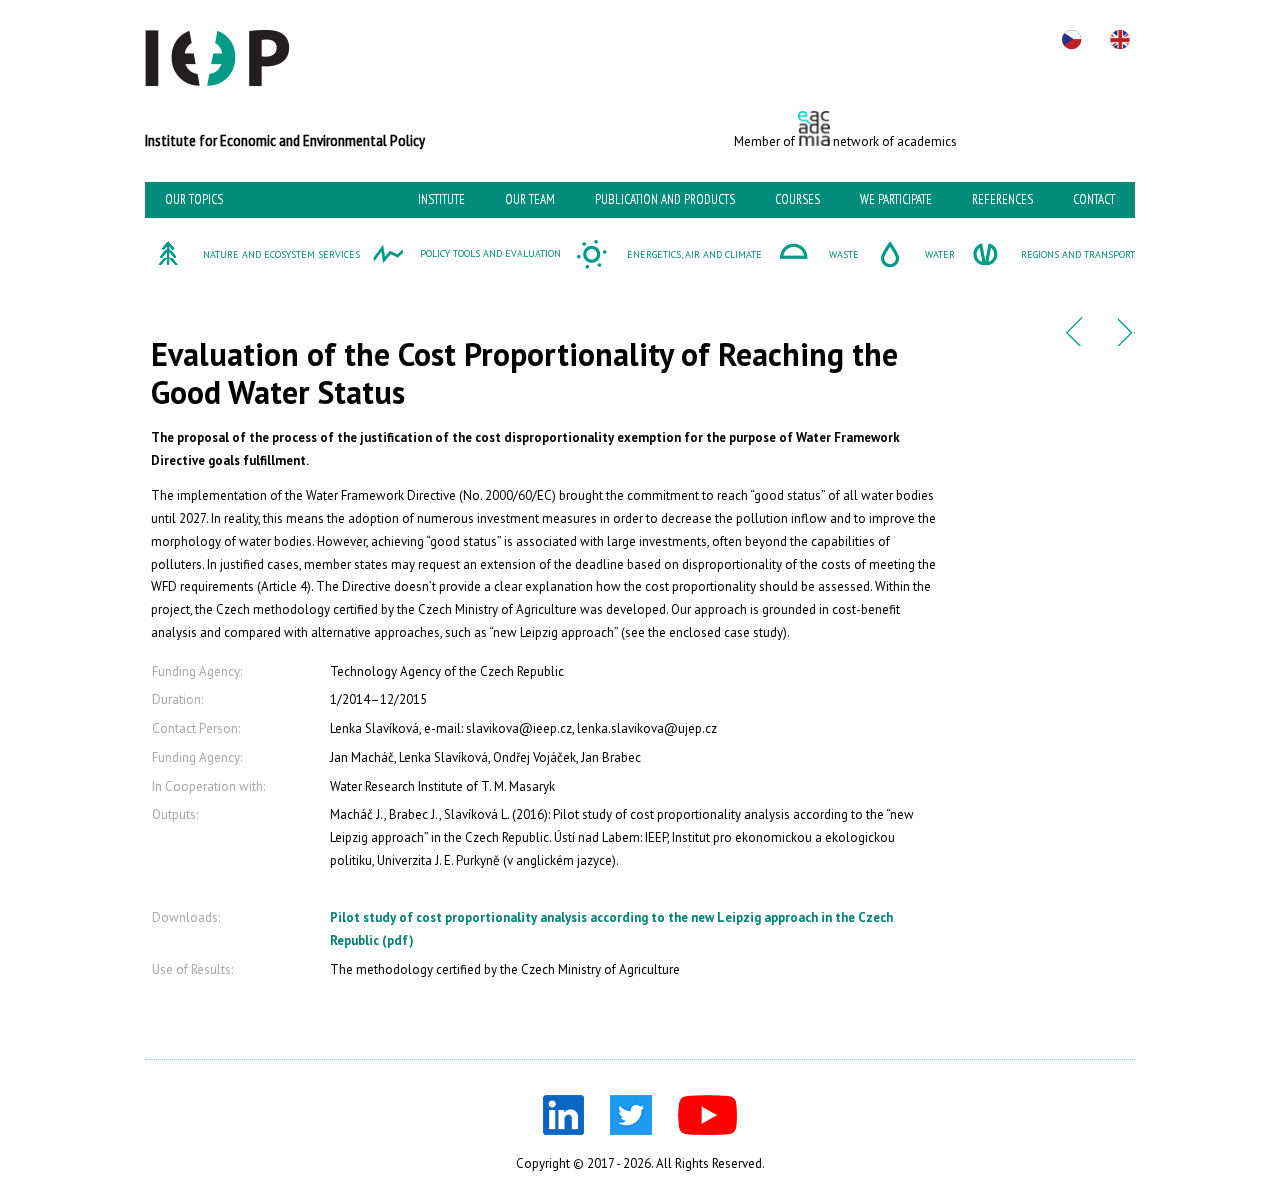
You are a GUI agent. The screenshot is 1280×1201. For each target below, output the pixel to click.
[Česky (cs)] (1072, 40)
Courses (797, 199)
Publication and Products (665, 199)
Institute (441, 199)
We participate (896, 199)
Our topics (194, 199)
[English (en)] (1120, 40)
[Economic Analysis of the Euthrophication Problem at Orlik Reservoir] (1073, 341)
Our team (530, 199)
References (1002, 199)
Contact (1094, 199)
